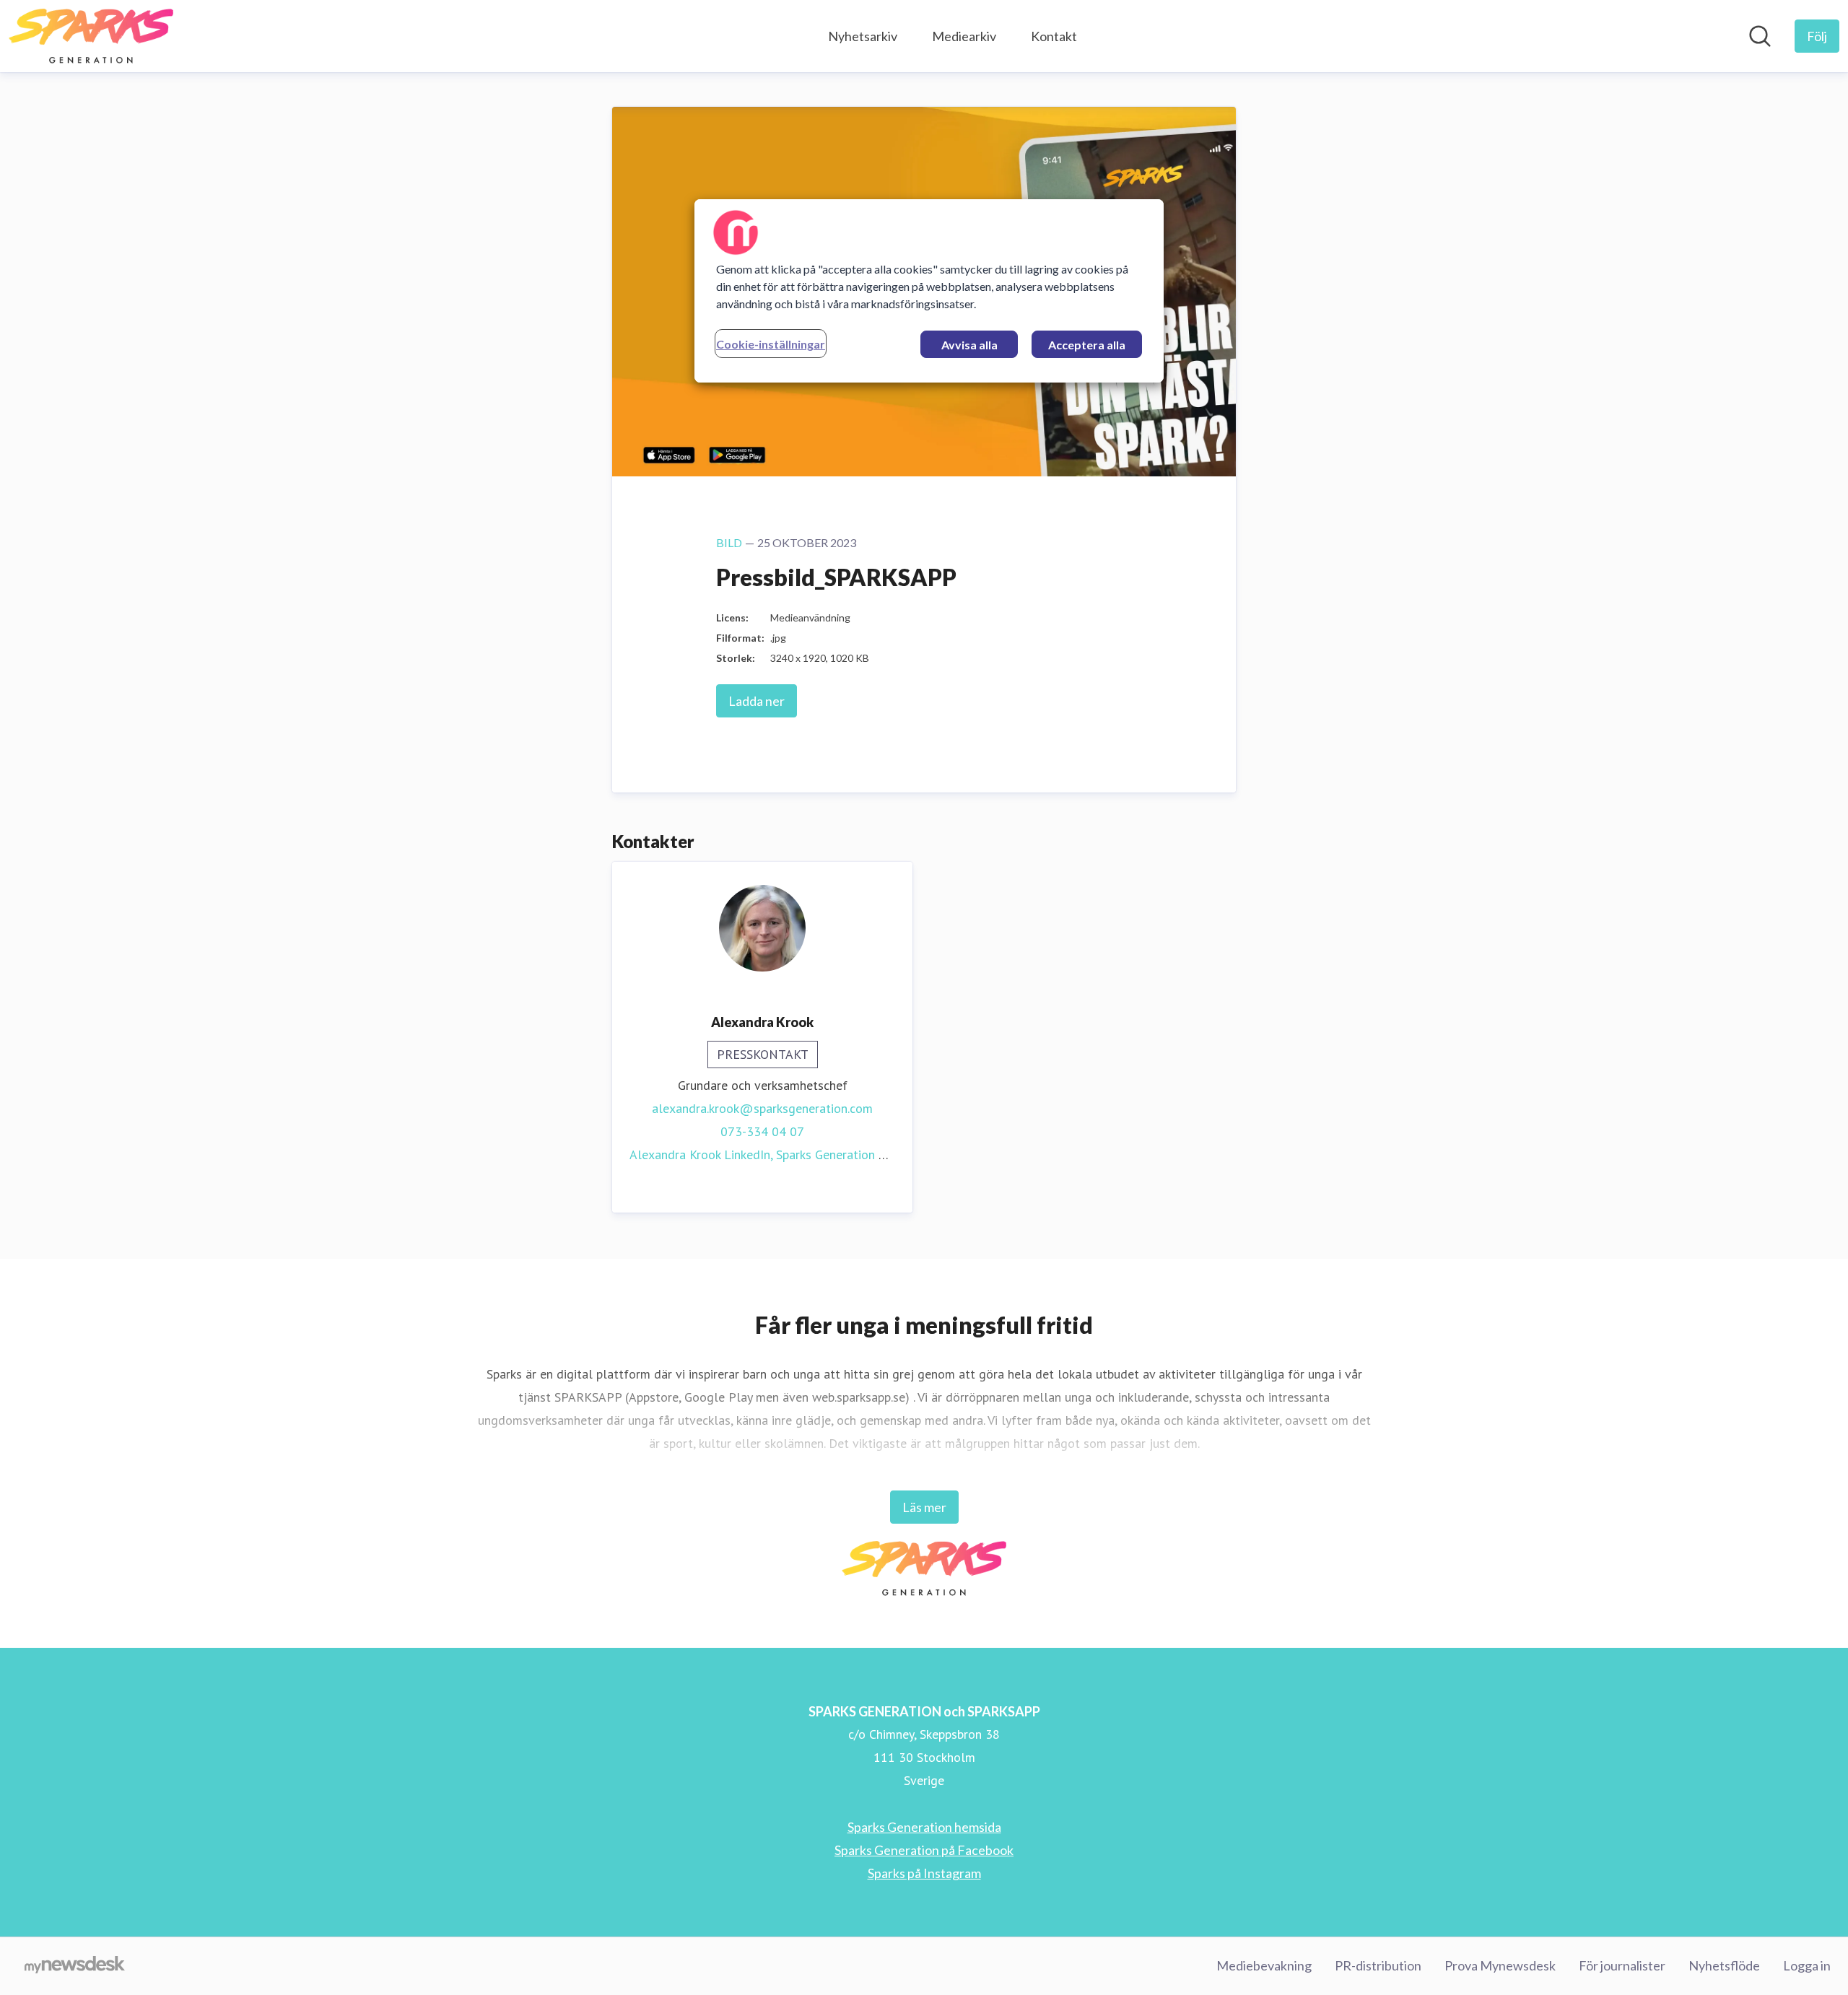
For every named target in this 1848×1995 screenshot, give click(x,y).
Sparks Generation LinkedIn (850, 1154)
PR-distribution (1378, 1965)
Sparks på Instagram (924, 1873)
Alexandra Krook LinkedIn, (703, 1154)
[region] (929, 291)
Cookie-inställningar (771, 344)
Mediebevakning (1264, 1965)
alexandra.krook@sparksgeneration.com (762, 1108)
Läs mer (924, 1507)
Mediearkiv (964, 36)
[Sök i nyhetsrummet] (1760, 36)
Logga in (1807, 1965)
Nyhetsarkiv (863, 36)
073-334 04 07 (762, 1131)
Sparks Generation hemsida (924, 1827)
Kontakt (1054, 36)
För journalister (1622, 1965)
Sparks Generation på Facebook (924, 1850)
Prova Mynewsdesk (1500, 1965)
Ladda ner (757, 701)
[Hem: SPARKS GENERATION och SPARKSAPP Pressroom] (91, 36)
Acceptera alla (1087, 345)
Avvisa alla (969, 345)
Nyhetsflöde (1724, 1965)
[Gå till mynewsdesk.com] (75, 1966)
